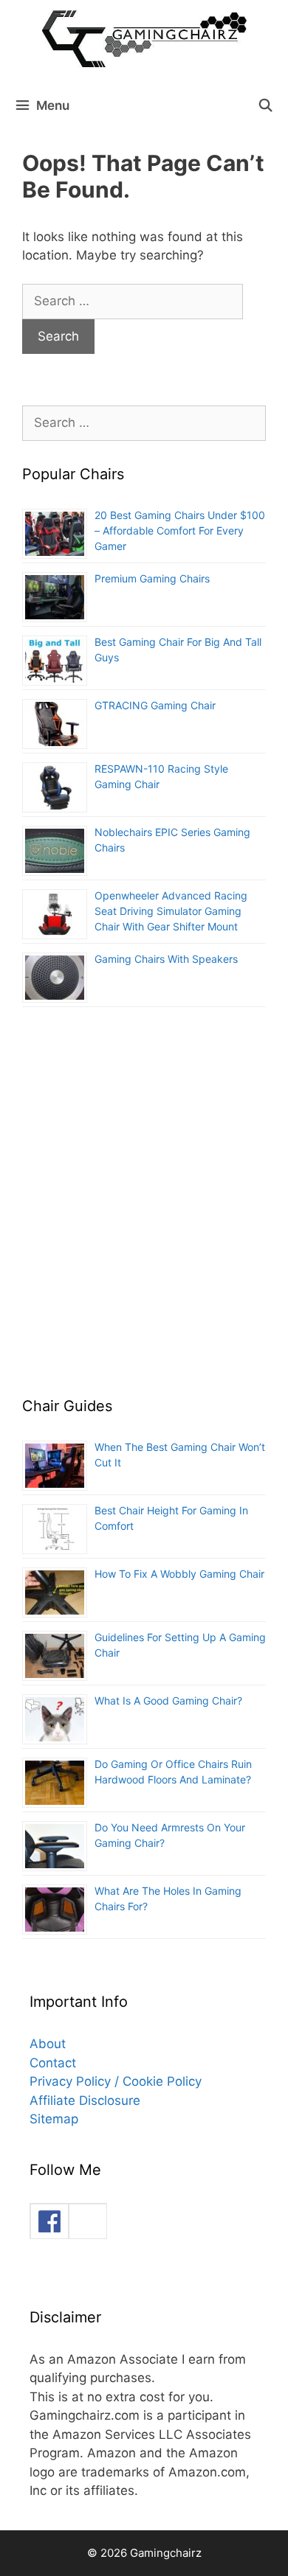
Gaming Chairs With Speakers (166, 959)
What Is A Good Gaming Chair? (168, 1700)
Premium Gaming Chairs (152, 578)
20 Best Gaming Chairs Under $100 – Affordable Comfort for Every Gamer (180, 530)
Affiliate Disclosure (85, 2100)
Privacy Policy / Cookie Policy (116, 2081)
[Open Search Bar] (265, 105)
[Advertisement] (144, 1211)
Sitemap (54, 2119)
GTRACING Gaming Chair (155, 705)
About (48, 2044)
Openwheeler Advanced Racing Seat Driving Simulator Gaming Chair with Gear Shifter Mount (171, 911)
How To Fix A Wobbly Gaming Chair (179, 1574)
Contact (53, 2063)
